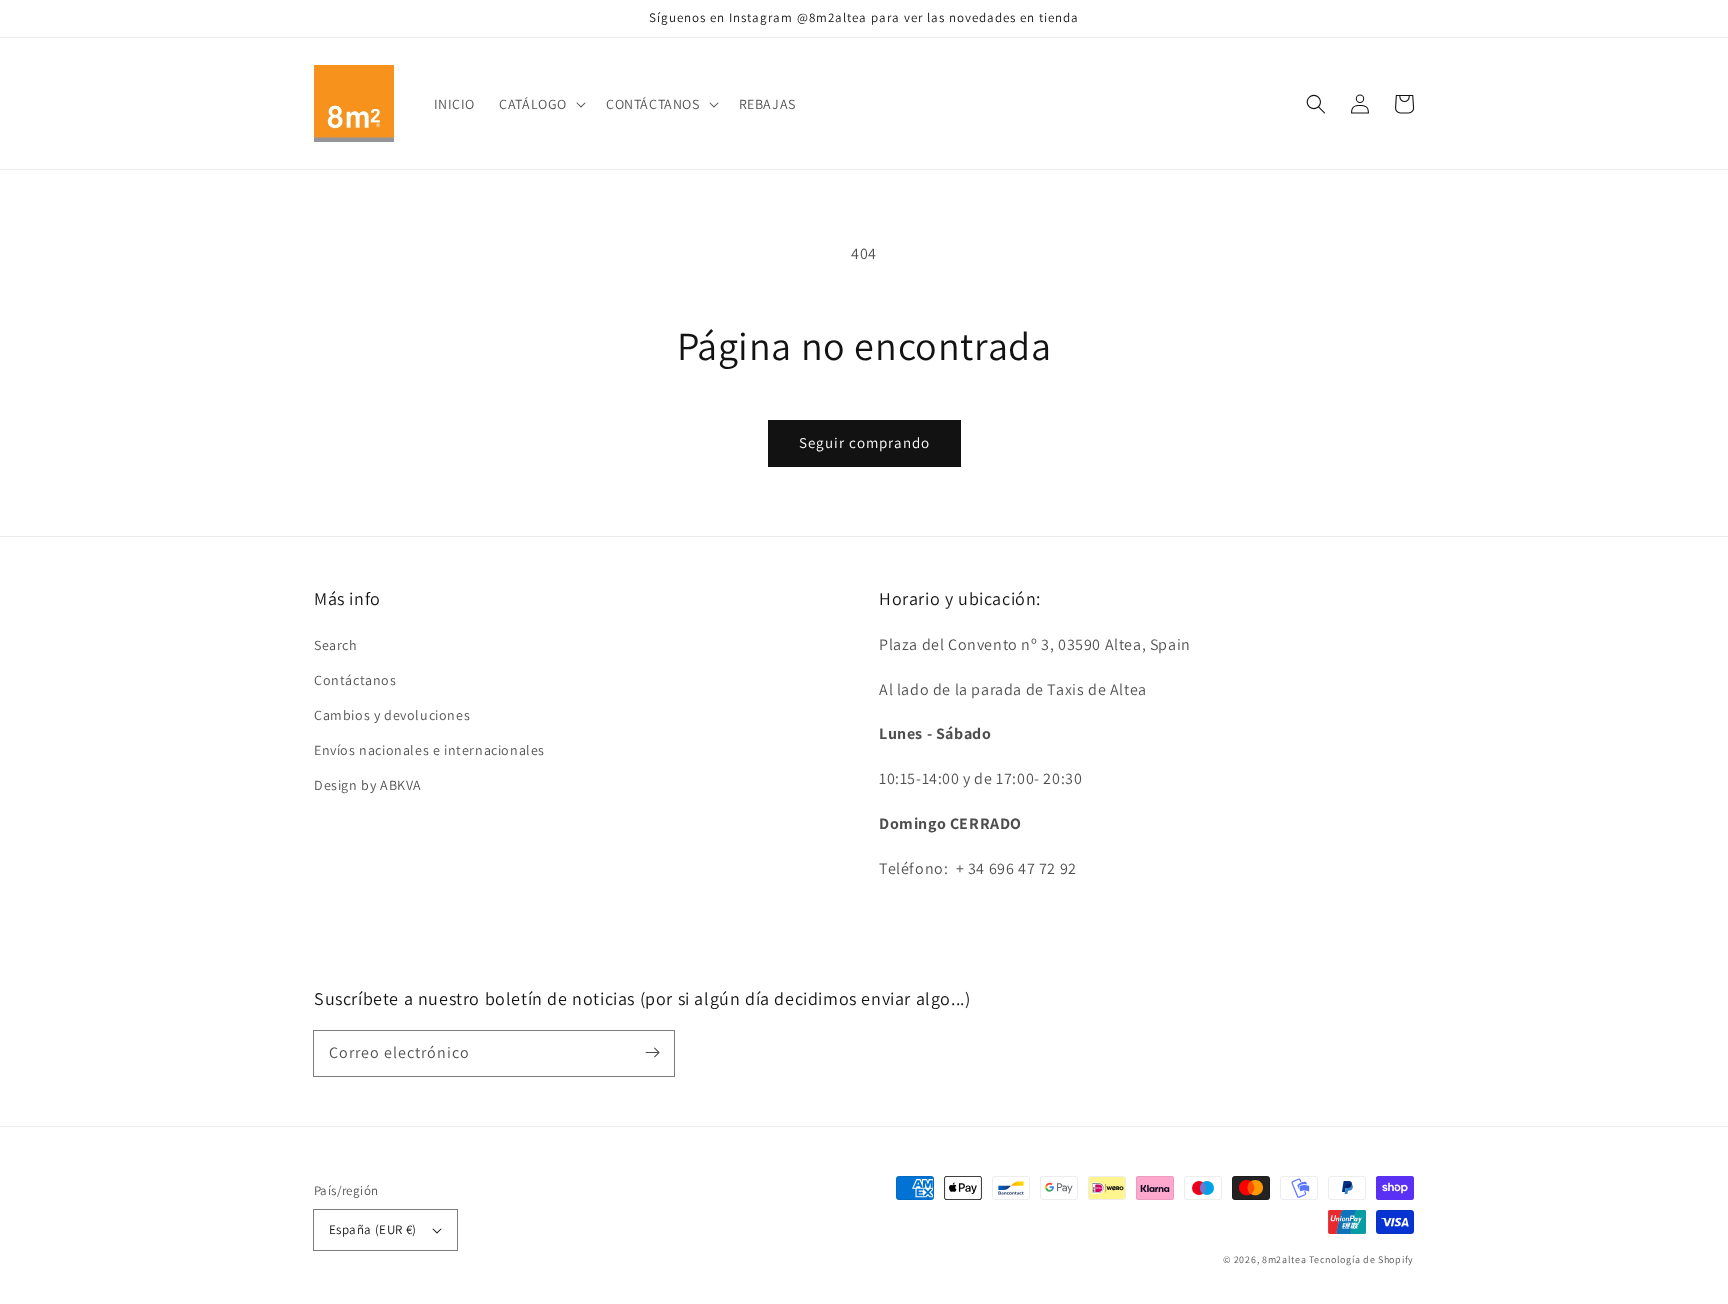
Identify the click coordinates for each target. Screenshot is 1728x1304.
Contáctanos (355, 680)
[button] (1316, 104)
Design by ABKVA (368, 785)
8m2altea (1284, 1259)
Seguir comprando (864, 442)
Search (336, 645)
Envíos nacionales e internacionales (429, 750)
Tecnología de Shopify (1361, 1259)
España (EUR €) (373, 1229)
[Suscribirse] (652, 1053)
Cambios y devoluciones (392, 715)
